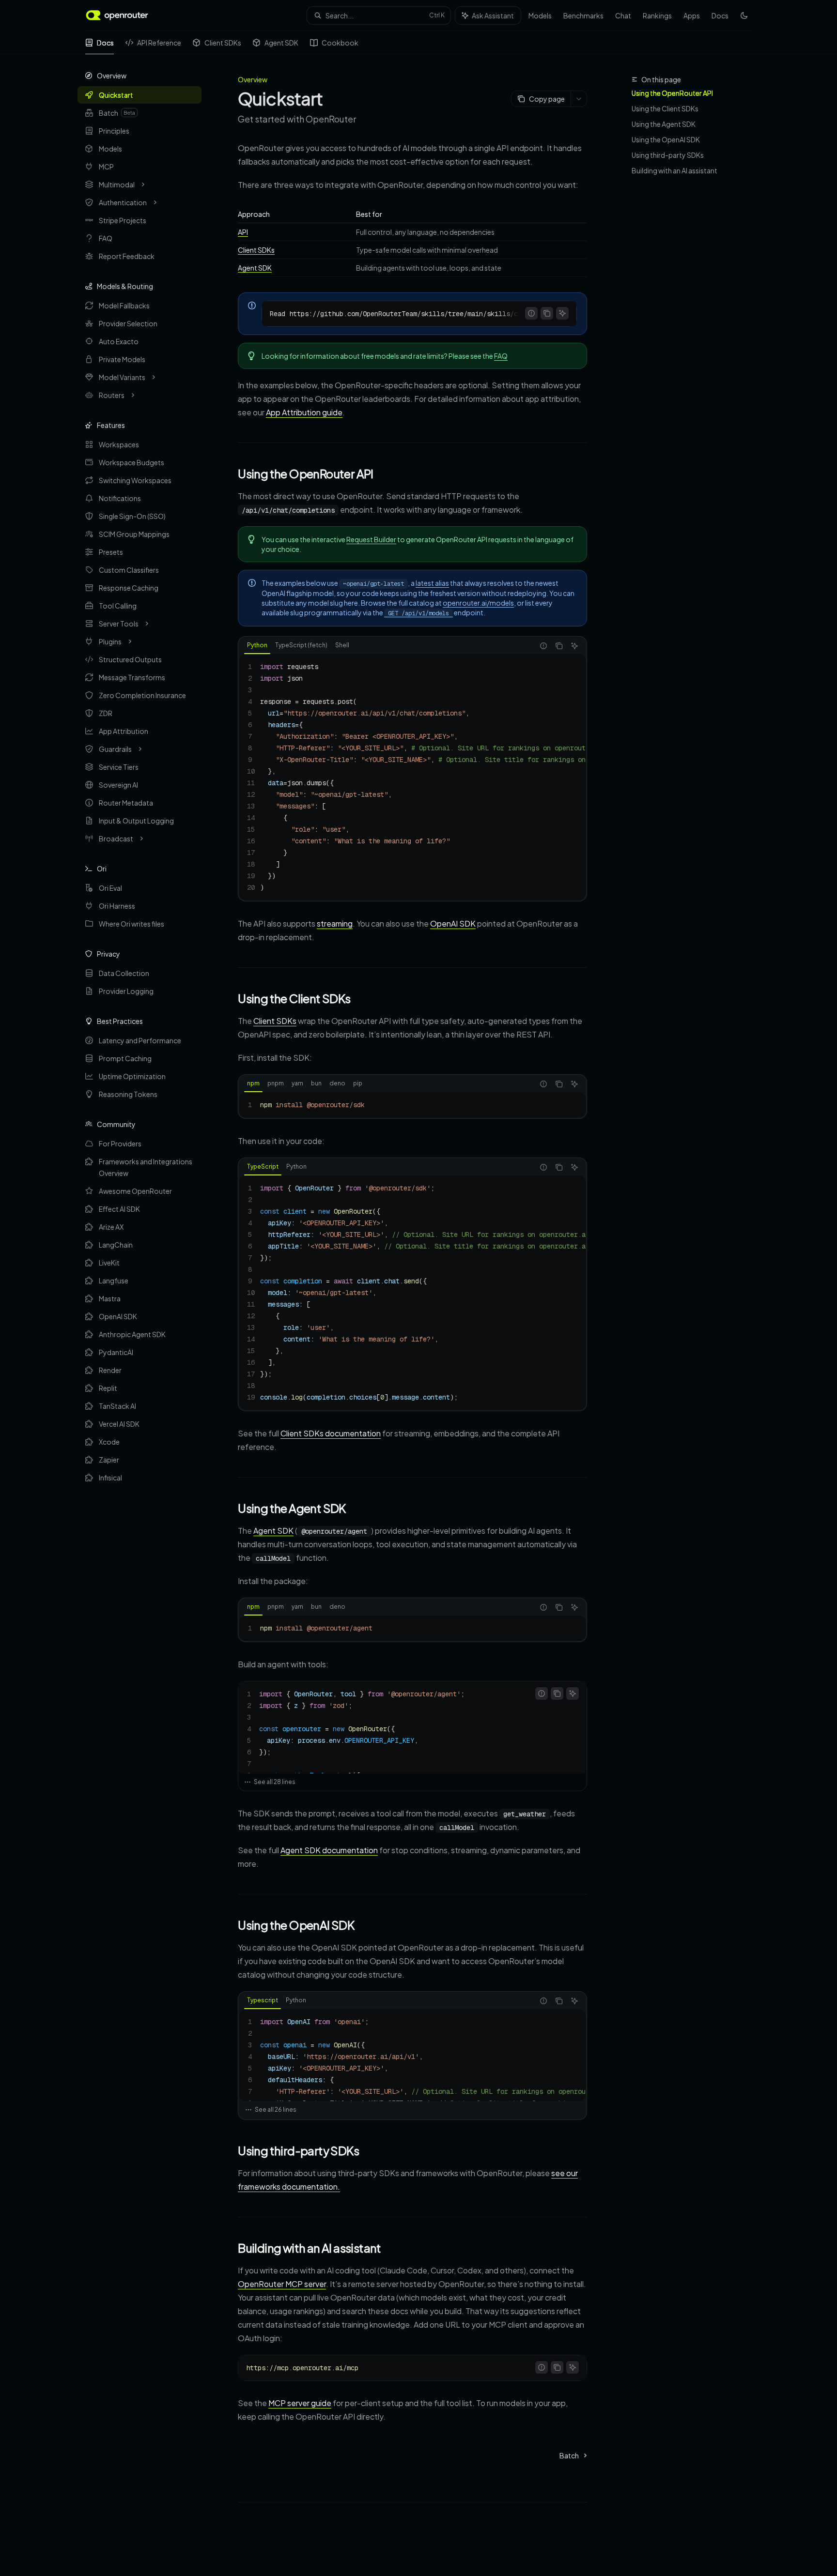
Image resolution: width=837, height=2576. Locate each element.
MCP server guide (300, 2403)
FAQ (501, 356)
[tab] (257, 645)
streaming (335, 923)
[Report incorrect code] (531, 313)
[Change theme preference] (744, 15)
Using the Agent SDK (664, 124)
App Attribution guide (304, 412)
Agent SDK (281, 43)
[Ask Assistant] (562, 313)
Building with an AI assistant (674, 170)
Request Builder (371, 539)
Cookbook (340, 43)
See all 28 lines (275, 1782)
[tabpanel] (412, 777)
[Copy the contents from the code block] (547, 313)
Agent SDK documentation (329, 1850)
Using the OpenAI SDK (666, 139)
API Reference (159, 43)
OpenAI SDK (453, 923)
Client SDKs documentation (331, 1433)
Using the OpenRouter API (672, 93)
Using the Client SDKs (665, 108)
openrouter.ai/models (478, 603)
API (243, 232)
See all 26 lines (276, 2110)
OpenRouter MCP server (282, 2284)
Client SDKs (223, 43)
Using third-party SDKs (668, 155)
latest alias (432, 583)
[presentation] (419, 314)
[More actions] (579, 99)
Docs (105, 43)
